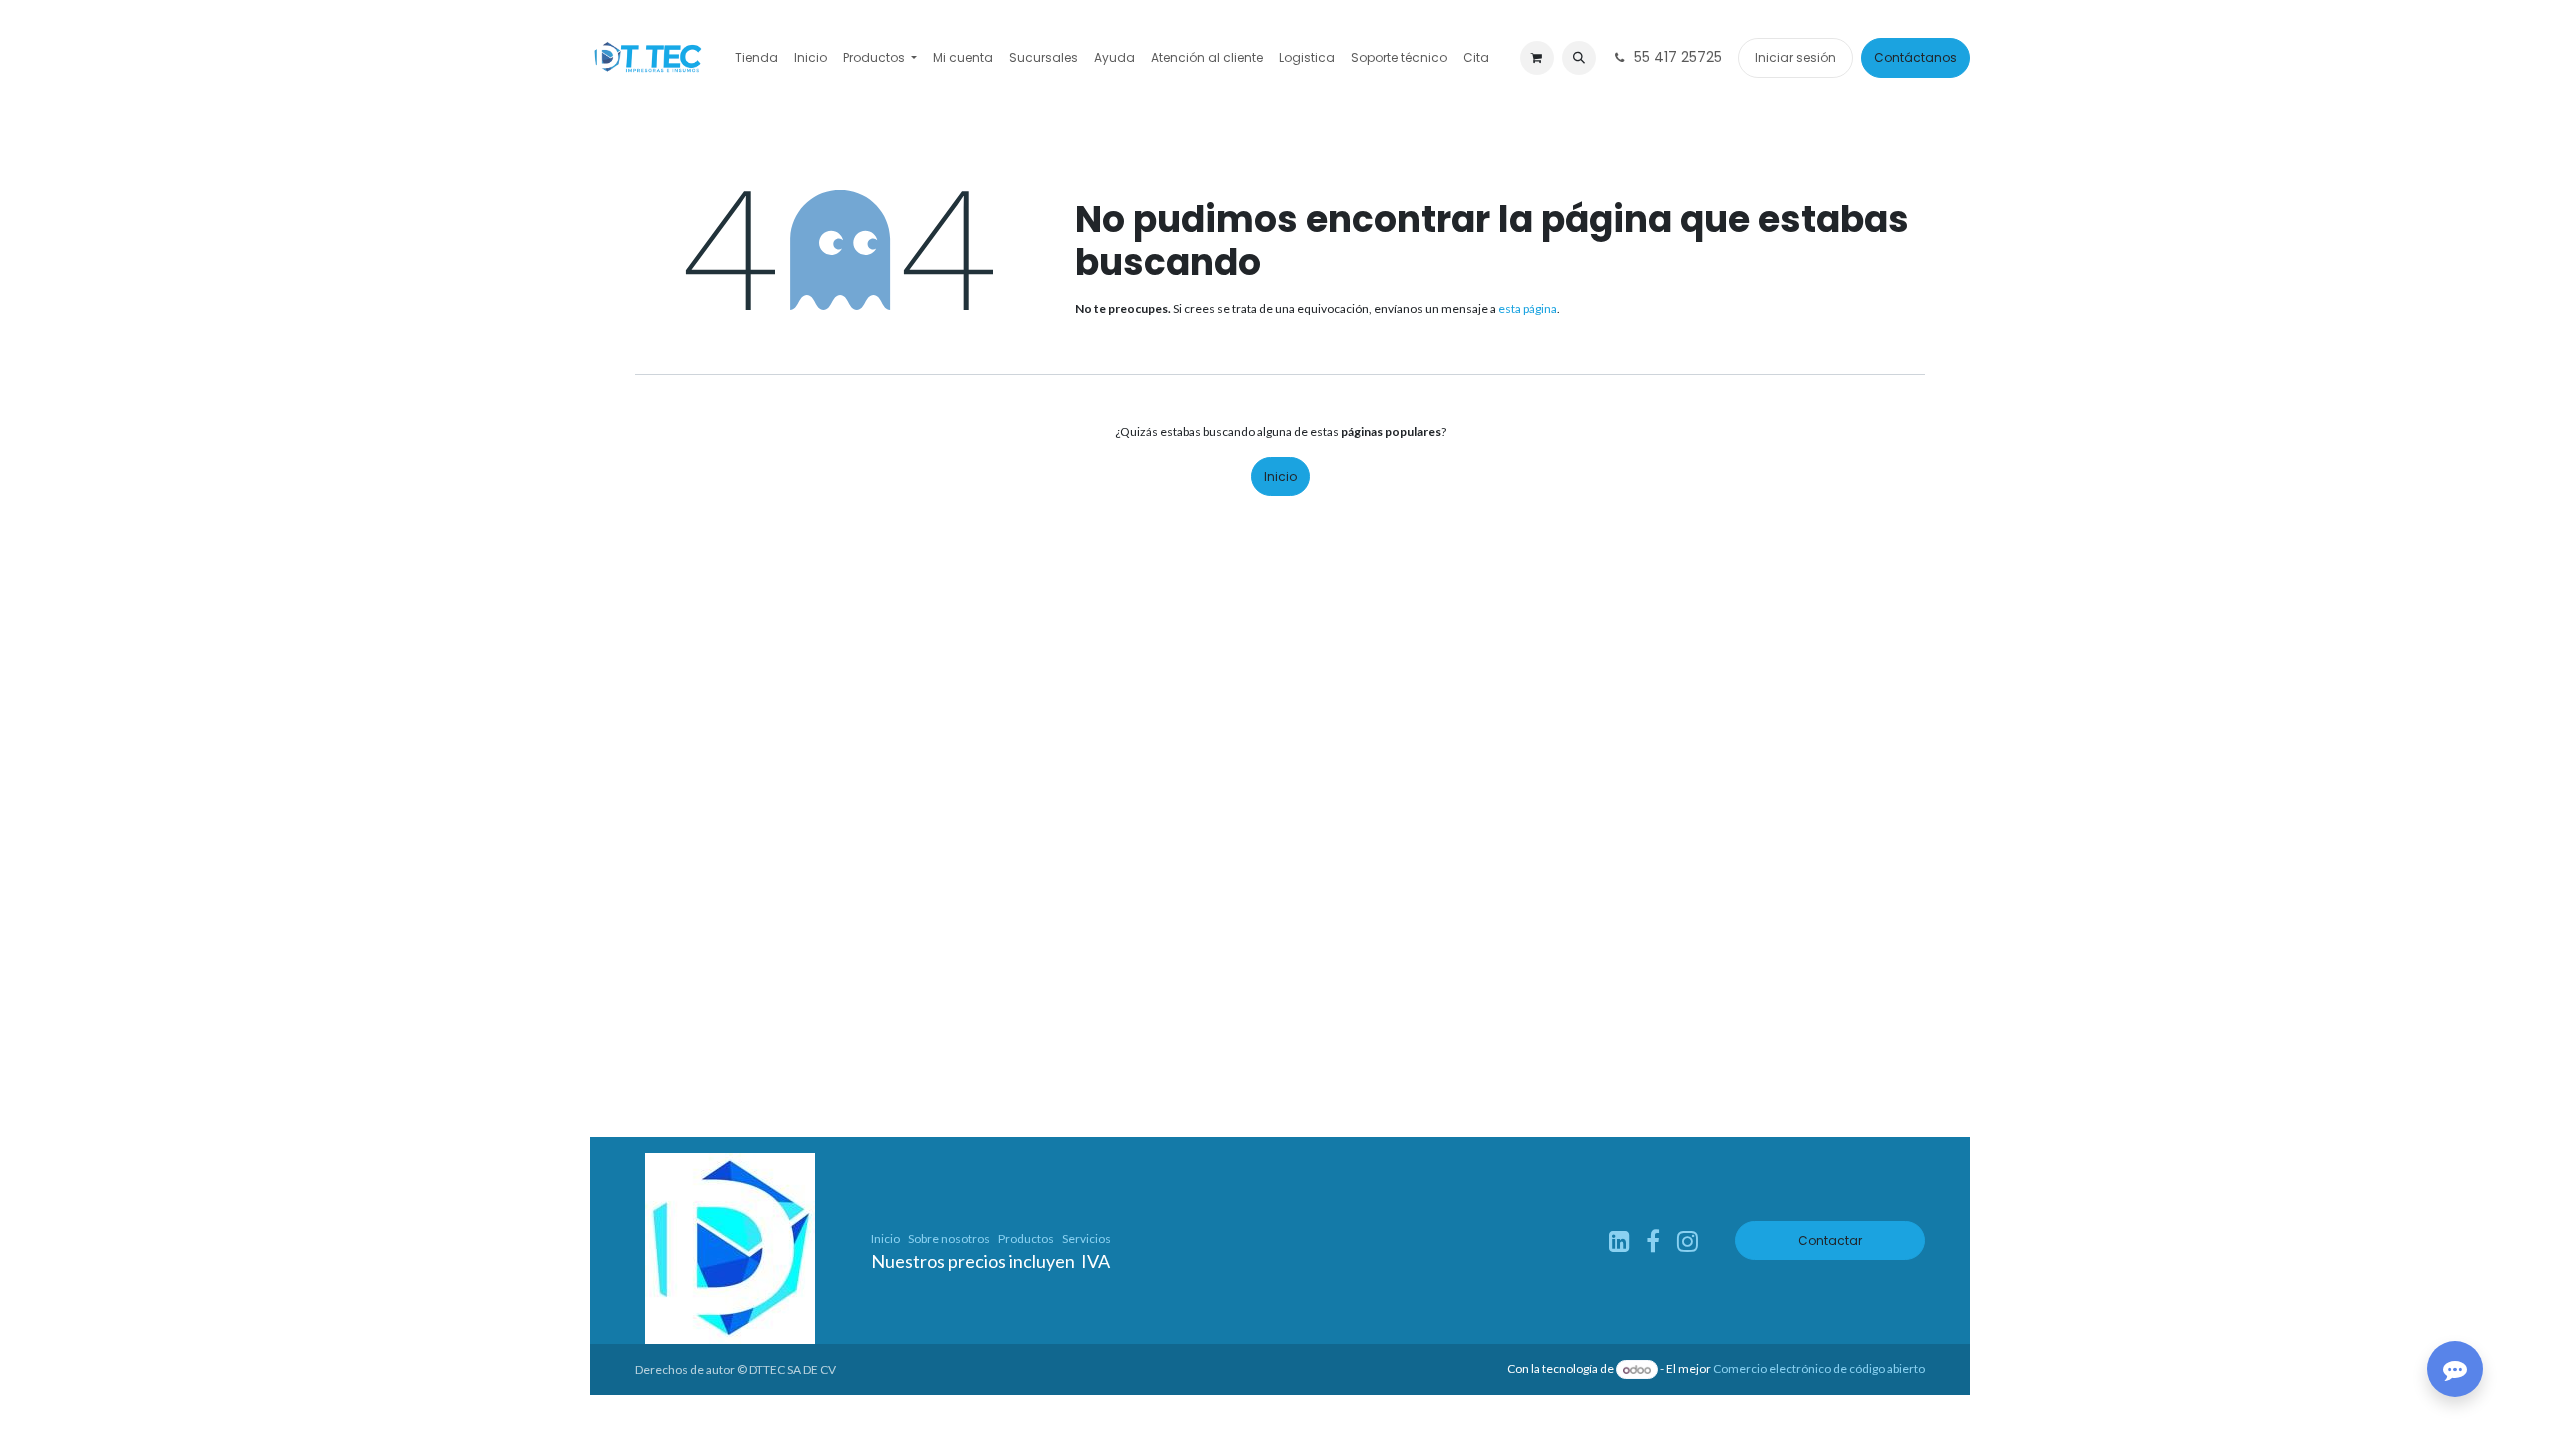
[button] (1579, 58)
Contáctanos (1915, 57)
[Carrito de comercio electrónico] (1537, 58)
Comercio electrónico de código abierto (1819, 1369)
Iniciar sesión (1795, 57)
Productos (1026, 1238)
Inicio (1280, 476)
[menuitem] (756, 58)
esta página (1527, 308)
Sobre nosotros (949, 1238)
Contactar (1830, 1240)
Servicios (1086, 1238)
